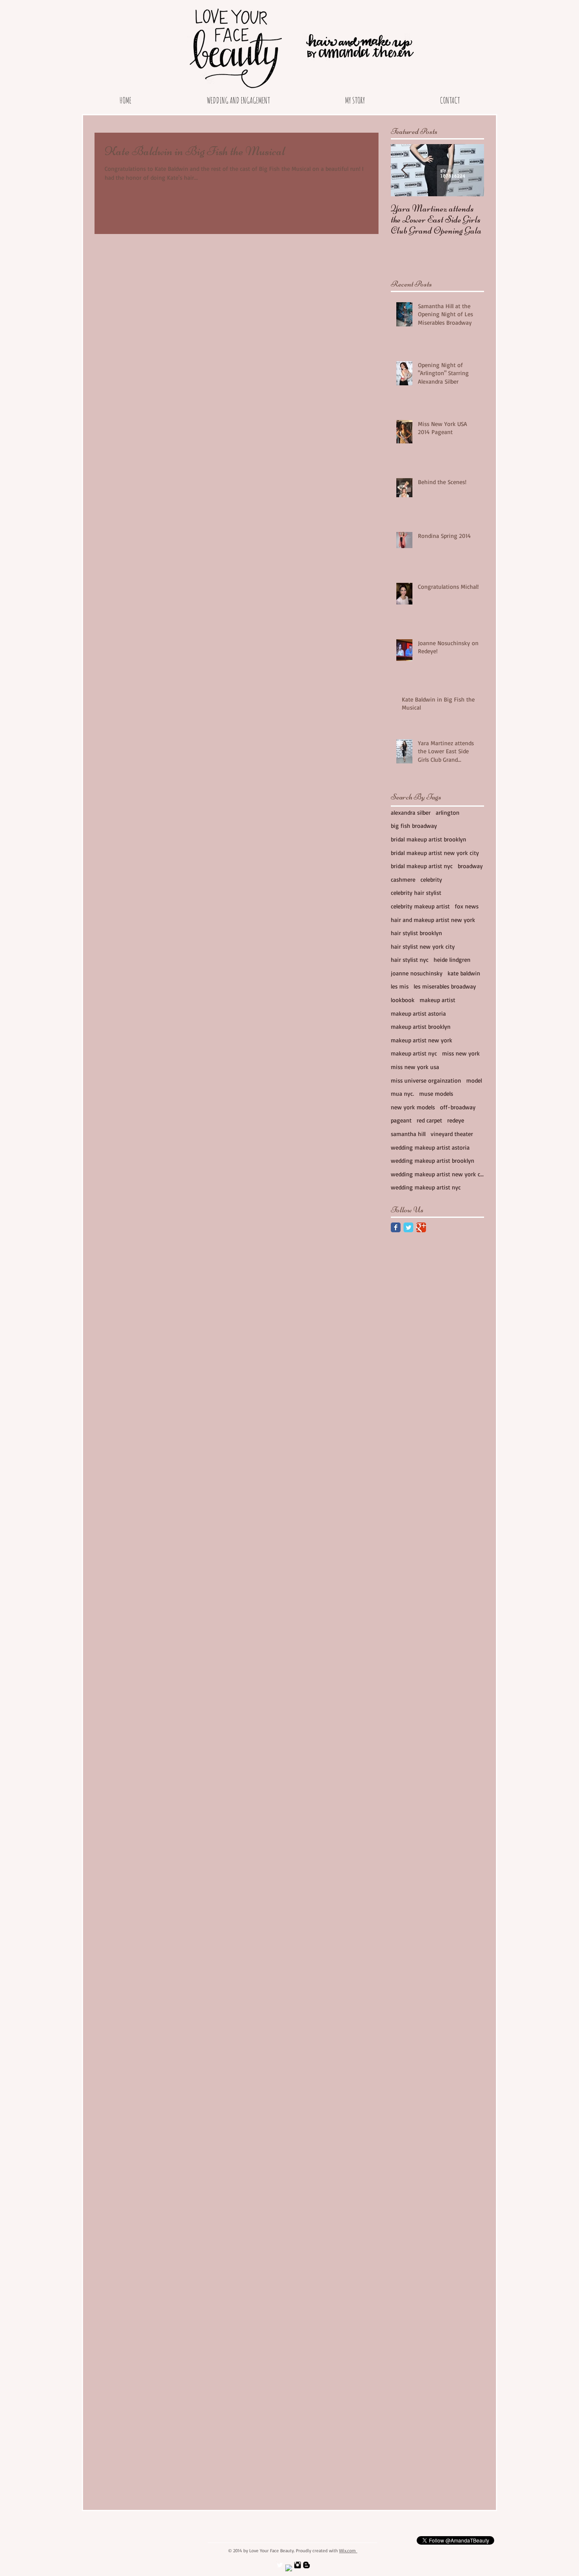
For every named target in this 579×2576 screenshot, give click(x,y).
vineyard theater (452, 1134)
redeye (456, 1120)
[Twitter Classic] (408, 1227)
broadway (470, 866)
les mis (400, 986)
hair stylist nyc (410, 959)
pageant (401, 1120)
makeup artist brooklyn (421, 1026)
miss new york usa (415, 1067)
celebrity (431, 879)
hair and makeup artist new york (433, 920)
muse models (436, 1093)
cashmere (403, 879)
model (474, 1080)
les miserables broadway (445, 986)
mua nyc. (402, 1093)
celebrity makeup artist (420, 906)
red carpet (429, 1120)
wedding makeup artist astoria (430, 1147)
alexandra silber (411, 812)
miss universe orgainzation (426, 1080)
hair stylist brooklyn (416, 933)
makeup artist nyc (414, 1053)
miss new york (461, 1053)
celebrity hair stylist (416, 893)
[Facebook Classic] (396, 1227)
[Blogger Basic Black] (306, 2565)
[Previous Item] (404, 170)
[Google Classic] (421, 1227)
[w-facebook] (289, 2568)
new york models (413, 1107)
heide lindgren (452, 959)
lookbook (403, 1000)
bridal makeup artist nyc (422, 866)
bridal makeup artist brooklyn (429, 839)
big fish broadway (414, 826)
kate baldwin (464, 973)
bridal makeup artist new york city (435, 853)
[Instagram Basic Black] (298, 2565)
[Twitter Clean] (280, 2565)
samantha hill (408, 1134)
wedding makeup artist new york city (437, 1174)
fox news (467, 906)
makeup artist (437, 1000)
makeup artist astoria (418, 1013)
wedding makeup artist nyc (426, 1187)
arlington (448, 812)
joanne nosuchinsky (417, 973)
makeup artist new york (422, 1040)
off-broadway (458, 1107)
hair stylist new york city (423, 946)
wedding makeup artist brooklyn (433, 1160)
